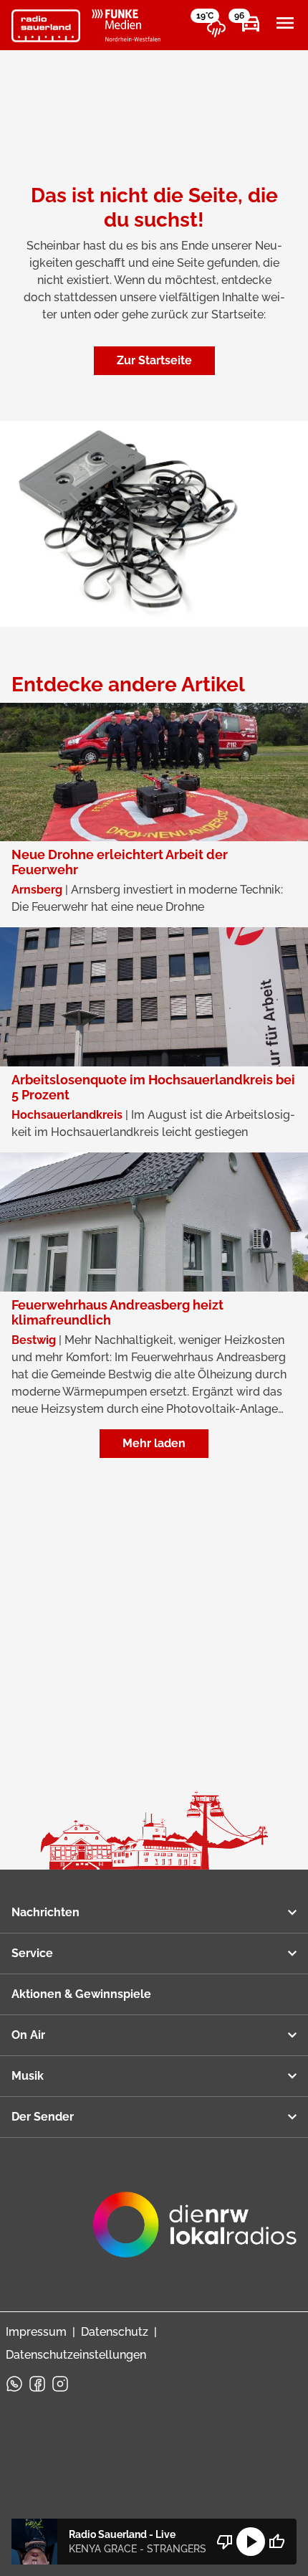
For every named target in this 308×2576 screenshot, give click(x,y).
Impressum (36, 2332)
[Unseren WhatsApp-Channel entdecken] (14, 2384)
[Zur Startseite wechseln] (46, 26)
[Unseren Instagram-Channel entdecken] (60, 2384)
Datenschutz (115, 2332)
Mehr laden (154, 1443)
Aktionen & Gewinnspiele (81, 1994)
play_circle (251, 2542)
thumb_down (225, 2542)
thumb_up (276, 2542)
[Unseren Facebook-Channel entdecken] (37, 2384)
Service (32, 1953)
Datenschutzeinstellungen (76, 2355)
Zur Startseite (154, 360)
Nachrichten (45, 1912)
